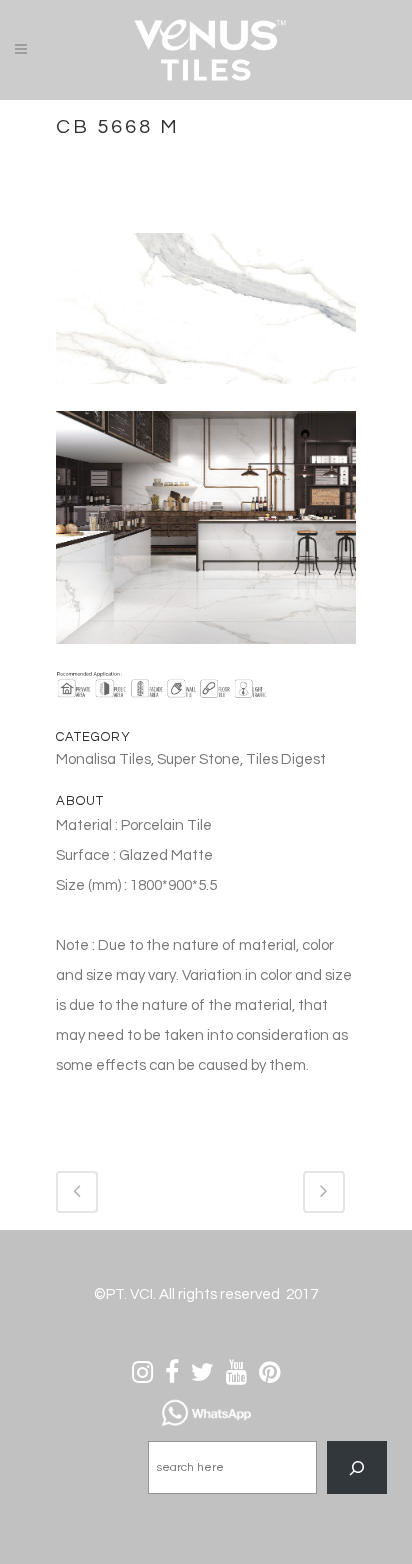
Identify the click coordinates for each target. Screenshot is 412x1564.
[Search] (357, 1467)
